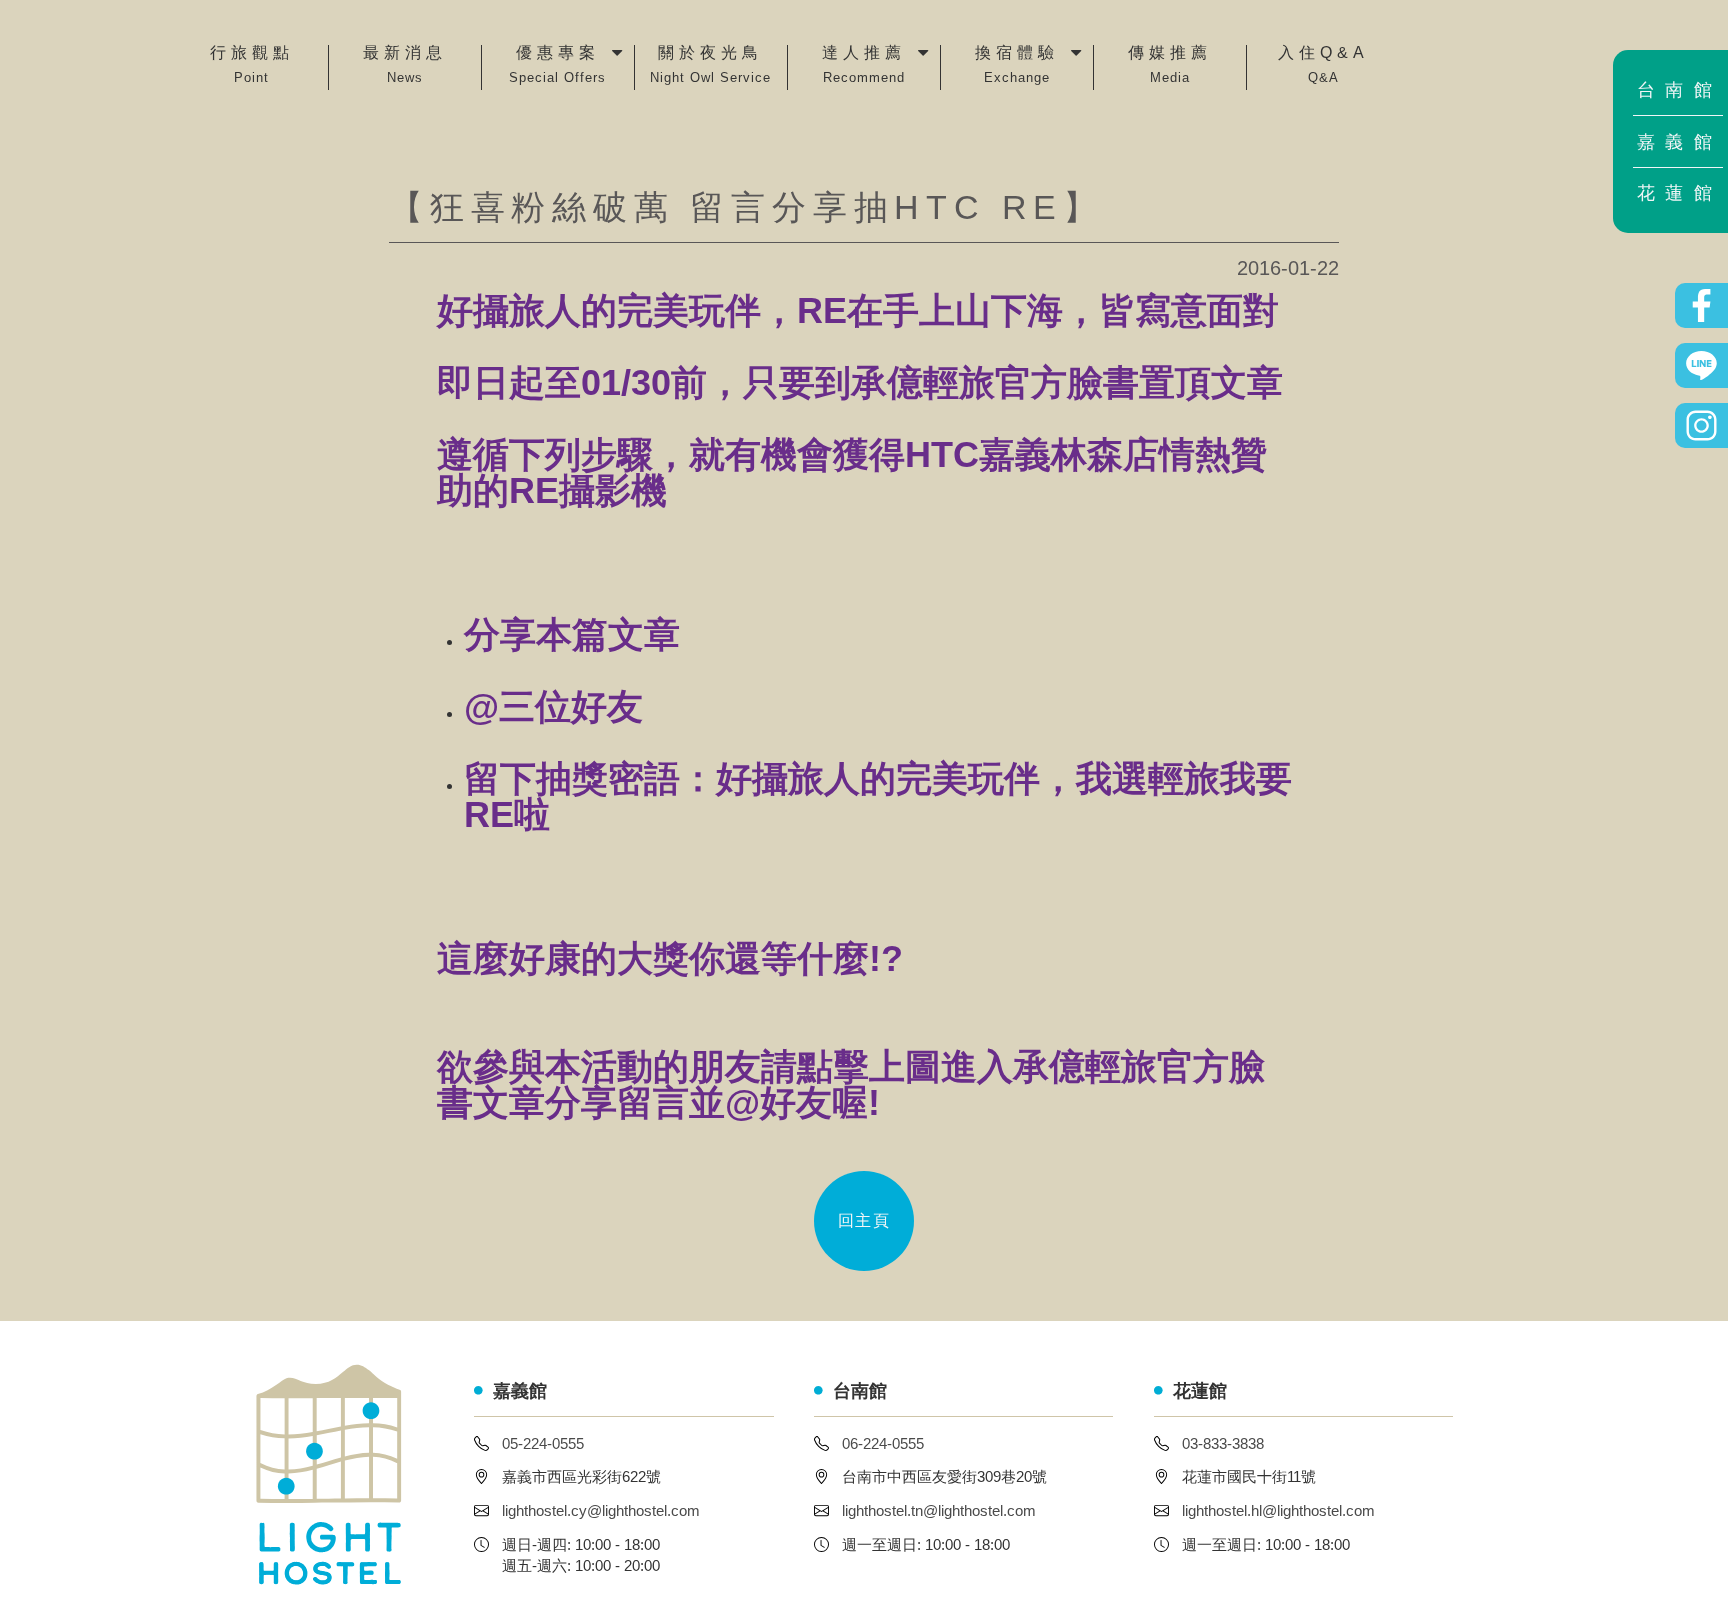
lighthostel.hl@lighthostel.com (1278, 1510)
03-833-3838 (1223, 1443)
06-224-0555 (883, 1443)
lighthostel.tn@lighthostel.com (939, 1510)
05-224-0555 (543, 1443)
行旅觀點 (252, 65)
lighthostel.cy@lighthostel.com (601, 1510)
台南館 (1680, 90)
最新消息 (405, 65)
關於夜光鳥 (710, 65)
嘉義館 (1680, 142)
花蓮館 (1680, 193)
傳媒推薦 (1170, 65)
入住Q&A (1323, 65)
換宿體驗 (1017, 65)
